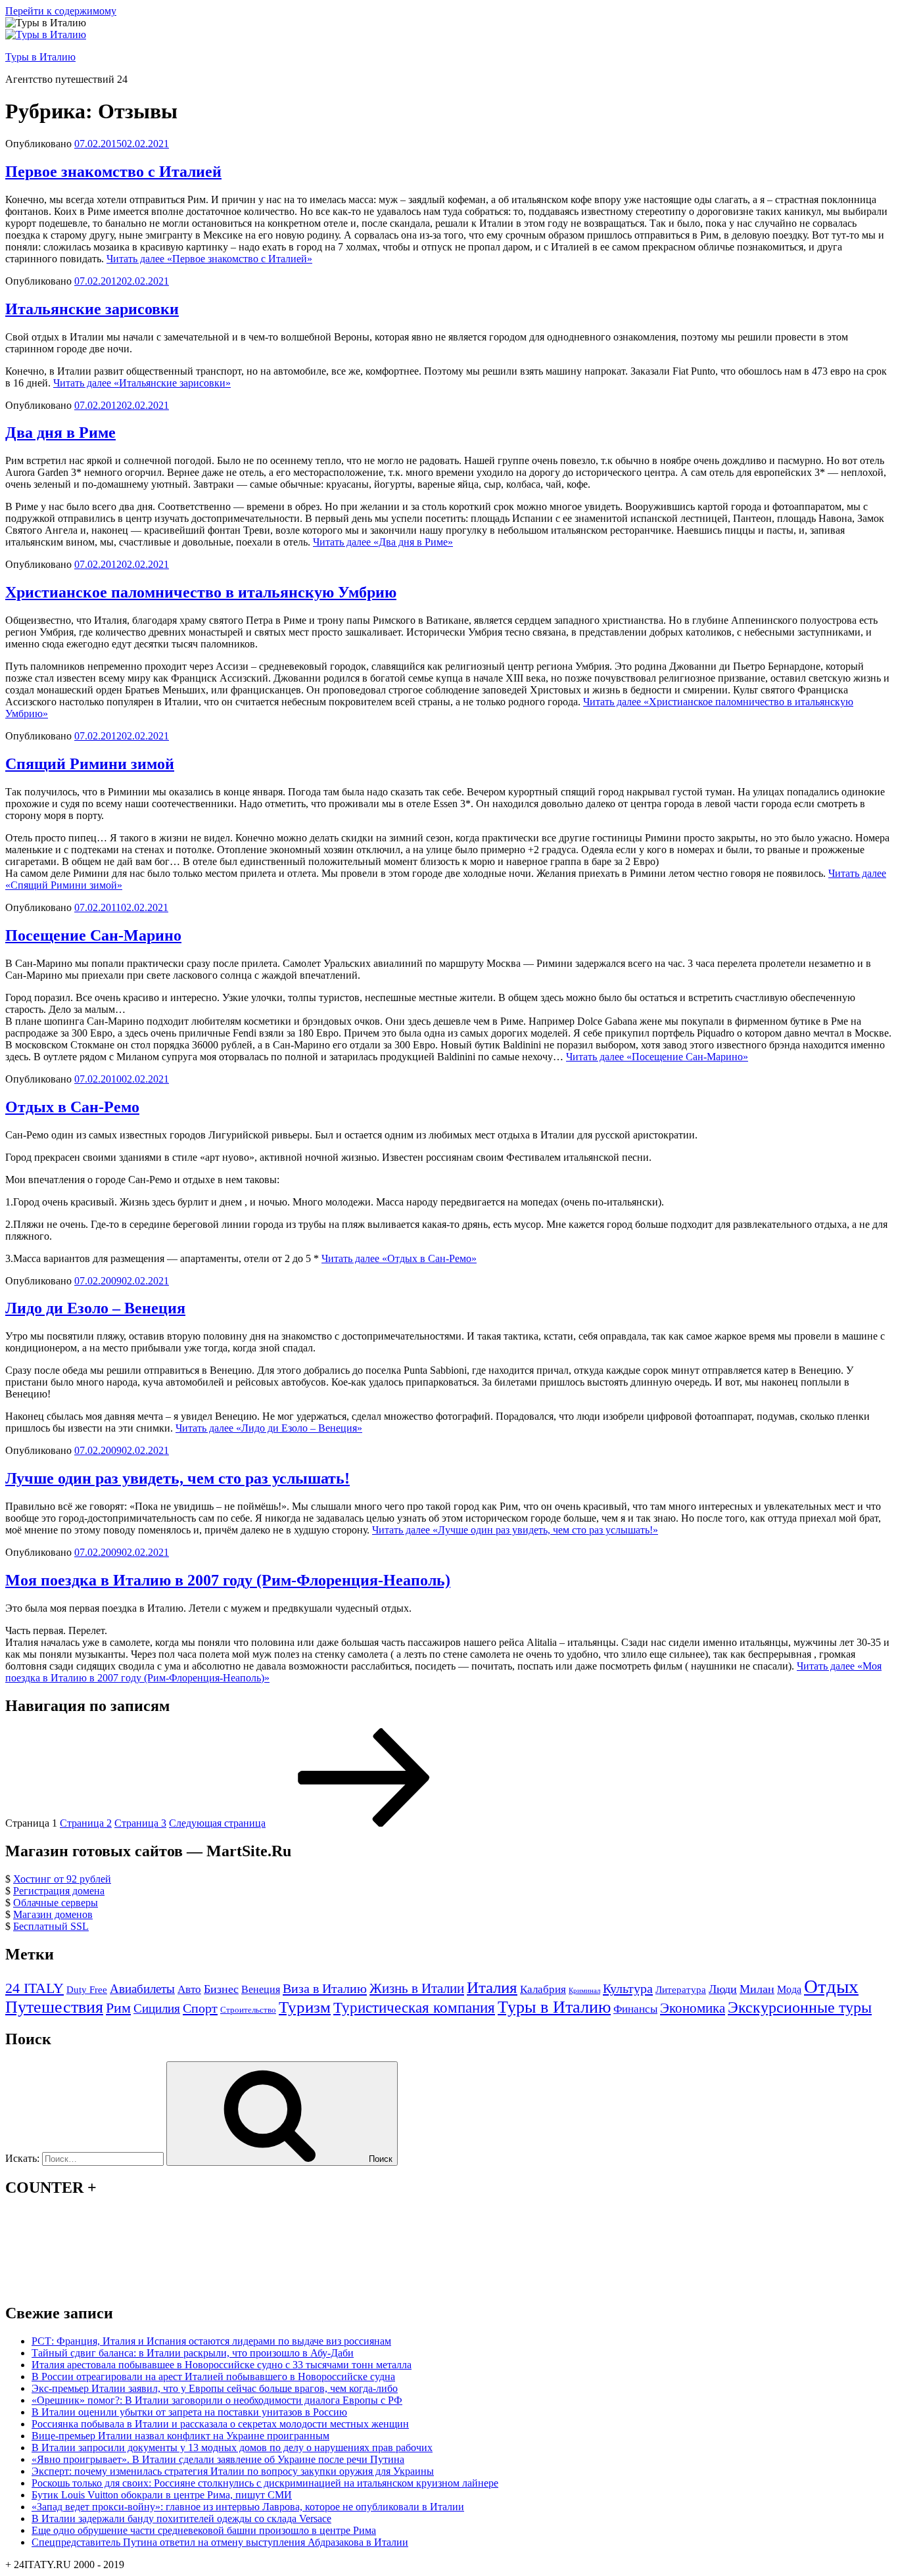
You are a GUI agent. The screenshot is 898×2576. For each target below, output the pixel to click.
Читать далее (209, 259)
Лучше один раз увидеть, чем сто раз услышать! (177, 1478)
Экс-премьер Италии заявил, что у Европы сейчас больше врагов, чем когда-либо (215, 2388)
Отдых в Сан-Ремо (72, 1107)
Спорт (200, 2008)
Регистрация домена (59, 1891)
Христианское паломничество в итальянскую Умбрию (201, 592)
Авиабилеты (142, 1989)
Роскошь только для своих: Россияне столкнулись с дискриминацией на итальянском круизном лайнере (265, 2483)
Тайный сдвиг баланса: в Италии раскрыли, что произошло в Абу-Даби (193, 2353)
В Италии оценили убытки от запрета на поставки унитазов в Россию (189, 2412)
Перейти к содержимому (61, 11)
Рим (118, 2008)
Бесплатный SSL (51, 1926)
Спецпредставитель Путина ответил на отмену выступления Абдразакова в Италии (220, 2542)
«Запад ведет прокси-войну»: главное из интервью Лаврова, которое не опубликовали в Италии (248, 2507)
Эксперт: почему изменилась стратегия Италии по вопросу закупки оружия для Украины (233, 2471)
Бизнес (221, 1989)
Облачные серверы (56, 1903)
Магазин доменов (53, 1914)
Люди (723, 1989)
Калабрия (543, 1989)
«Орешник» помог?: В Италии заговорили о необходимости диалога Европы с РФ (217, 2400)
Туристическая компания (414, 2007)
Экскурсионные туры (800, 2007)
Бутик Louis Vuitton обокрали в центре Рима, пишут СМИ (162, 2495)
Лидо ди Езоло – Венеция (95, 1308)
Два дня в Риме (60, 433)
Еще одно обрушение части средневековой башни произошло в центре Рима (204, 2530)
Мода (789, 1989)
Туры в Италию (40, 57)
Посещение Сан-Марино (93, 935)
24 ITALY (35, 1988)
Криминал (584, 1991)
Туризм (305, 2007)
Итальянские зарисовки (92, 309)
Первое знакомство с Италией (113, 172)
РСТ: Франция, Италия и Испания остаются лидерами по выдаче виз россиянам (211, 2341)
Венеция (261, 1989)
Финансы (635, 2009)
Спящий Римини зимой (90, 764)
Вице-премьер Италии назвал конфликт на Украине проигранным (180, 2436)
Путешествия (54, 2007)
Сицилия (157, 2008)
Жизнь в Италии (417, 1988)
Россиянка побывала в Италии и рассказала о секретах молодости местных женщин (220, 2424)
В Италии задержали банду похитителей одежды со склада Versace (181, 2518)
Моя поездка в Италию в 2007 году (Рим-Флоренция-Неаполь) (228, 1580)
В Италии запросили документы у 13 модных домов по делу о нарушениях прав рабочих (232, 2447)
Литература (681, 1990)
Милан (757, 1989)
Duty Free (87, 1990)
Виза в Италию (325, 1988)
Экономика (693, 2008)
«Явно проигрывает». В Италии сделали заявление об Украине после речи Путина (218, 2459)
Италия (492, 1987)
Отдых (831, 1986)
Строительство (248, 2010)
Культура (628, 1988)
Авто (189, 1989)
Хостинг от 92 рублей (62, 1879)
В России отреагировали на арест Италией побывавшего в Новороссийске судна (213, 2377)
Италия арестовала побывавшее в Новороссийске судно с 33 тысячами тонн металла (222, 2365)
